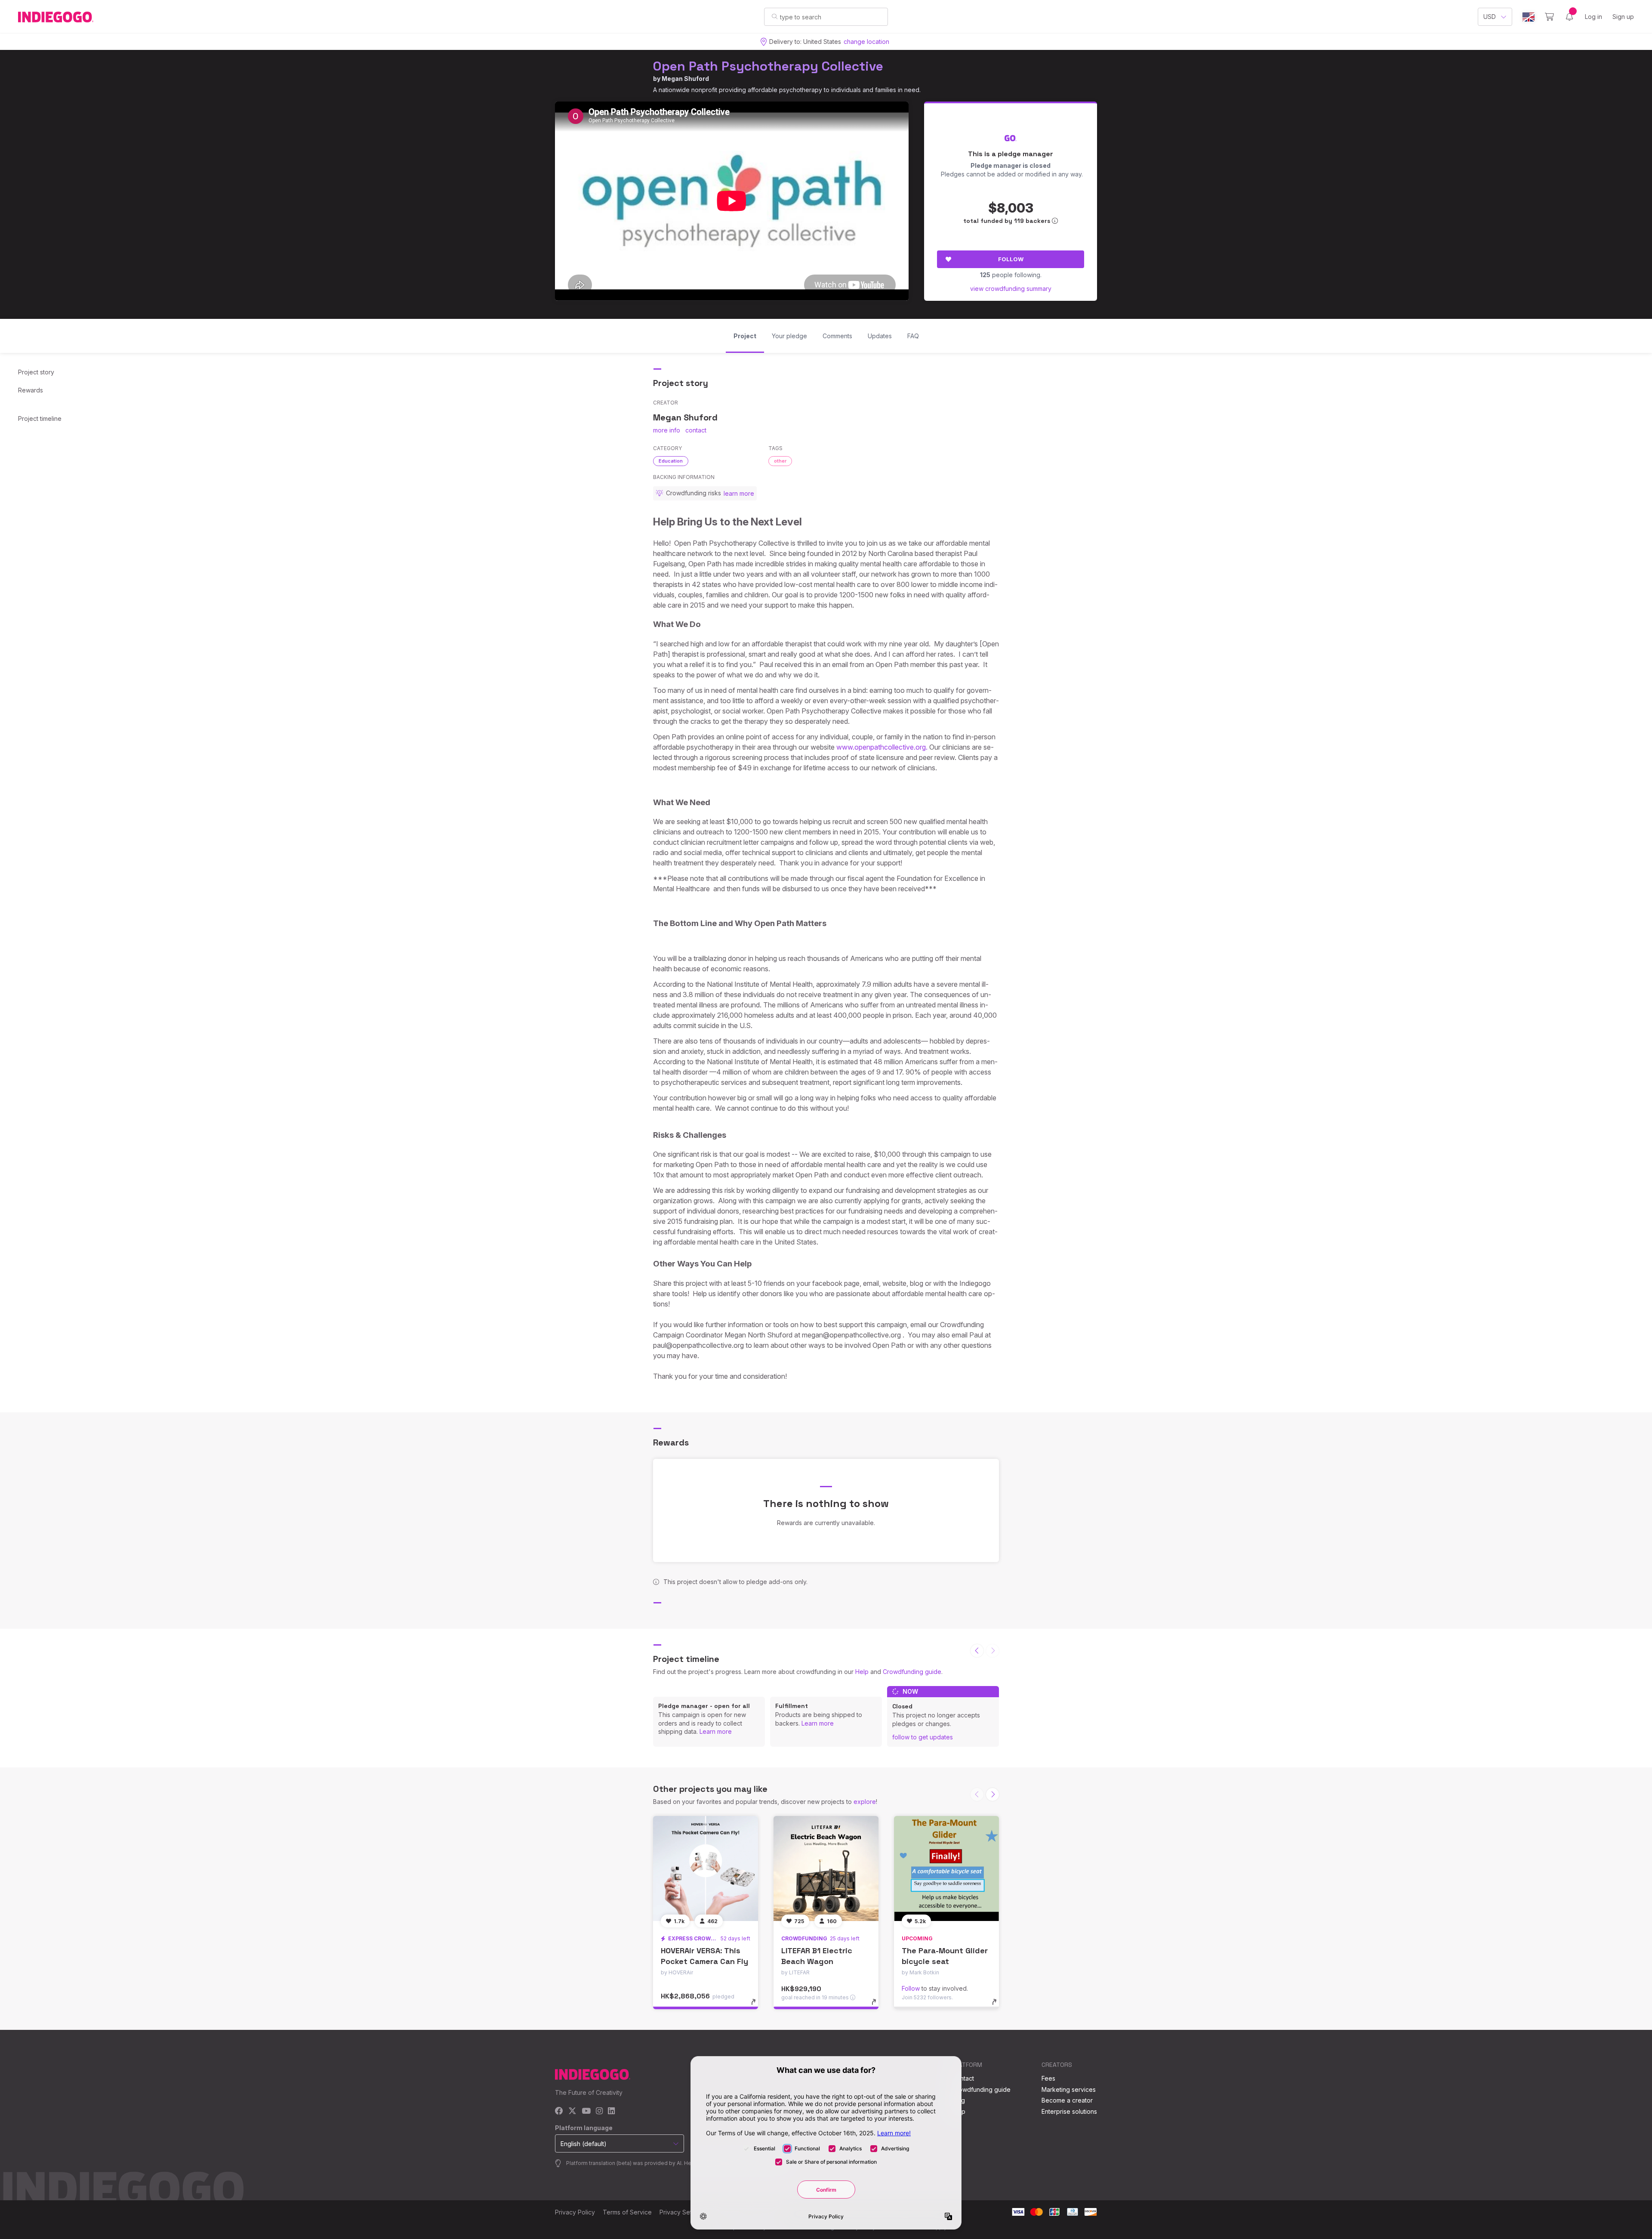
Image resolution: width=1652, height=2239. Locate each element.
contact (696, 430)
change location (866, 42)
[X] (572, 2111)
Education (671, 461)
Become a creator (1067, 2100)
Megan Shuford (685, 79)
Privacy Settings (682, 2212)
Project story (36, 372)
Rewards (31, 390)
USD (1490, 17)
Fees (1048, 2078)
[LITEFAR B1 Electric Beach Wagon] (826, 1868)
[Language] (1529, 17)
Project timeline (40, 418)
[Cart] (1549, 17)
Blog (959, 2100)
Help (862, 1672)
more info (667, 430)
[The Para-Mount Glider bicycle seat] (946, 1868)
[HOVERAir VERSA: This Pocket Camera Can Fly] (706, 1868)
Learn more (716, 1731)
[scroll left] (977, 1651)
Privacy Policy (575, 2212)
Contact (963, 2078)
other (780, 461)
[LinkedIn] (611, 2111)
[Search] (775, 16)
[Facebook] (559, 2111)
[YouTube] (586, 2111)
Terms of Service (627, 2212)
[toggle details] (757, 2006)
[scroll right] (992, 1794)
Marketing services (1069, 2089)
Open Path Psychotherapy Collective (768, 66)
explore (865, 1802)
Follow (1011, 259)
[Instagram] (599, 2111)
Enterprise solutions (1069, 2111)
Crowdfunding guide (912, 1672)
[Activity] (1569, 17)
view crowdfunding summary (1011, 289)
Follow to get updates (923, 1737)
